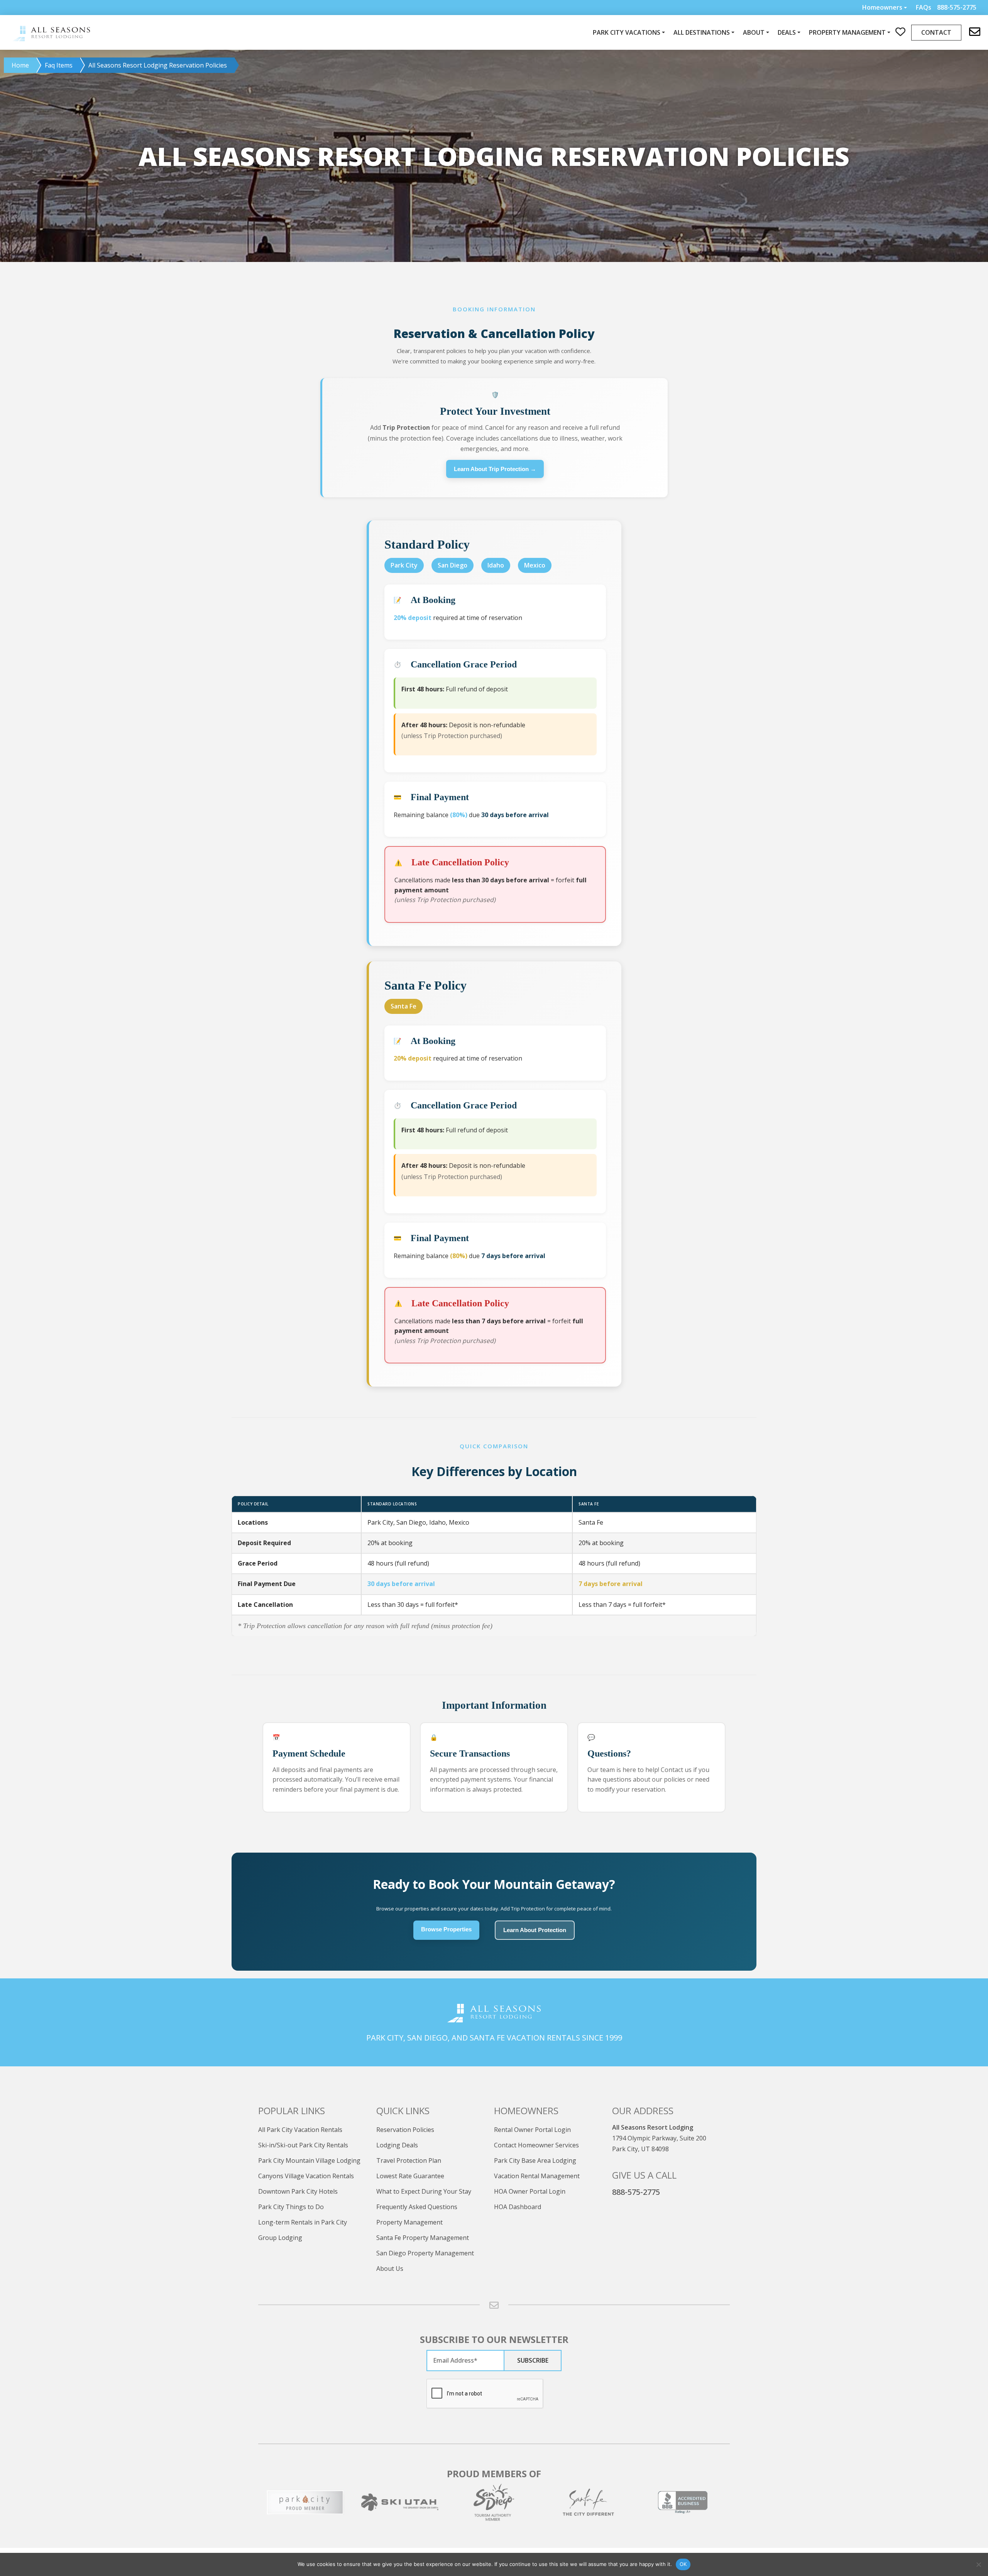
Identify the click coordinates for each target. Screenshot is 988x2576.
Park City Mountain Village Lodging (309, 2160)
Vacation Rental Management (537, 2176)
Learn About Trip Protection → (495, 469)
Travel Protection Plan (409, 2160)
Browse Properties (446, 1929)
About (754, 32)
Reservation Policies (405, 2130)
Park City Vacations (627, 32)
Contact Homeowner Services (536, 2145)
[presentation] (485, 2394)
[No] (978, 2564)
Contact (936, 32)
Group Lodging (280, 2238)
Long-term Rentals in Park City (303, 2222)
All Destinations (702, 32)
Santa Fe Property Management (423, 2238)
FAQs (924, 8)
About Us (390, 2269)
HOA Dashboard (518, 2207)
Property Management (409, 2222)
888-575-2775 (636, 2192)
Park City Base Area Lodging (535, 2160)
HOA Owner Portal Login (530, 2191)
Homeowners (882, 7)
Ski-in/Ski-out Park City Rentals (303, 2145)
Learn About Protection (535, 1930)
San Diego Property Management (425, 2253)
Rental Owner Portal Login (532, 2130)
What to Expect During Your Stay (424, 2191)
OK (683, 2564)
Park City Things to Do (291, 2207)
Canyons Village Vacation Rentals (306, 2176)
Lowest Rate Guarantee (410, 2176)
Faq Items (59, 65)
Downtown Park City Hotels (298, 2191)
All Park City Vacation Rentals (300, 2130)
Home (20, 65)
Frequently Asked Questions (417, 2207)
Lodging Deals (397, 2145)
